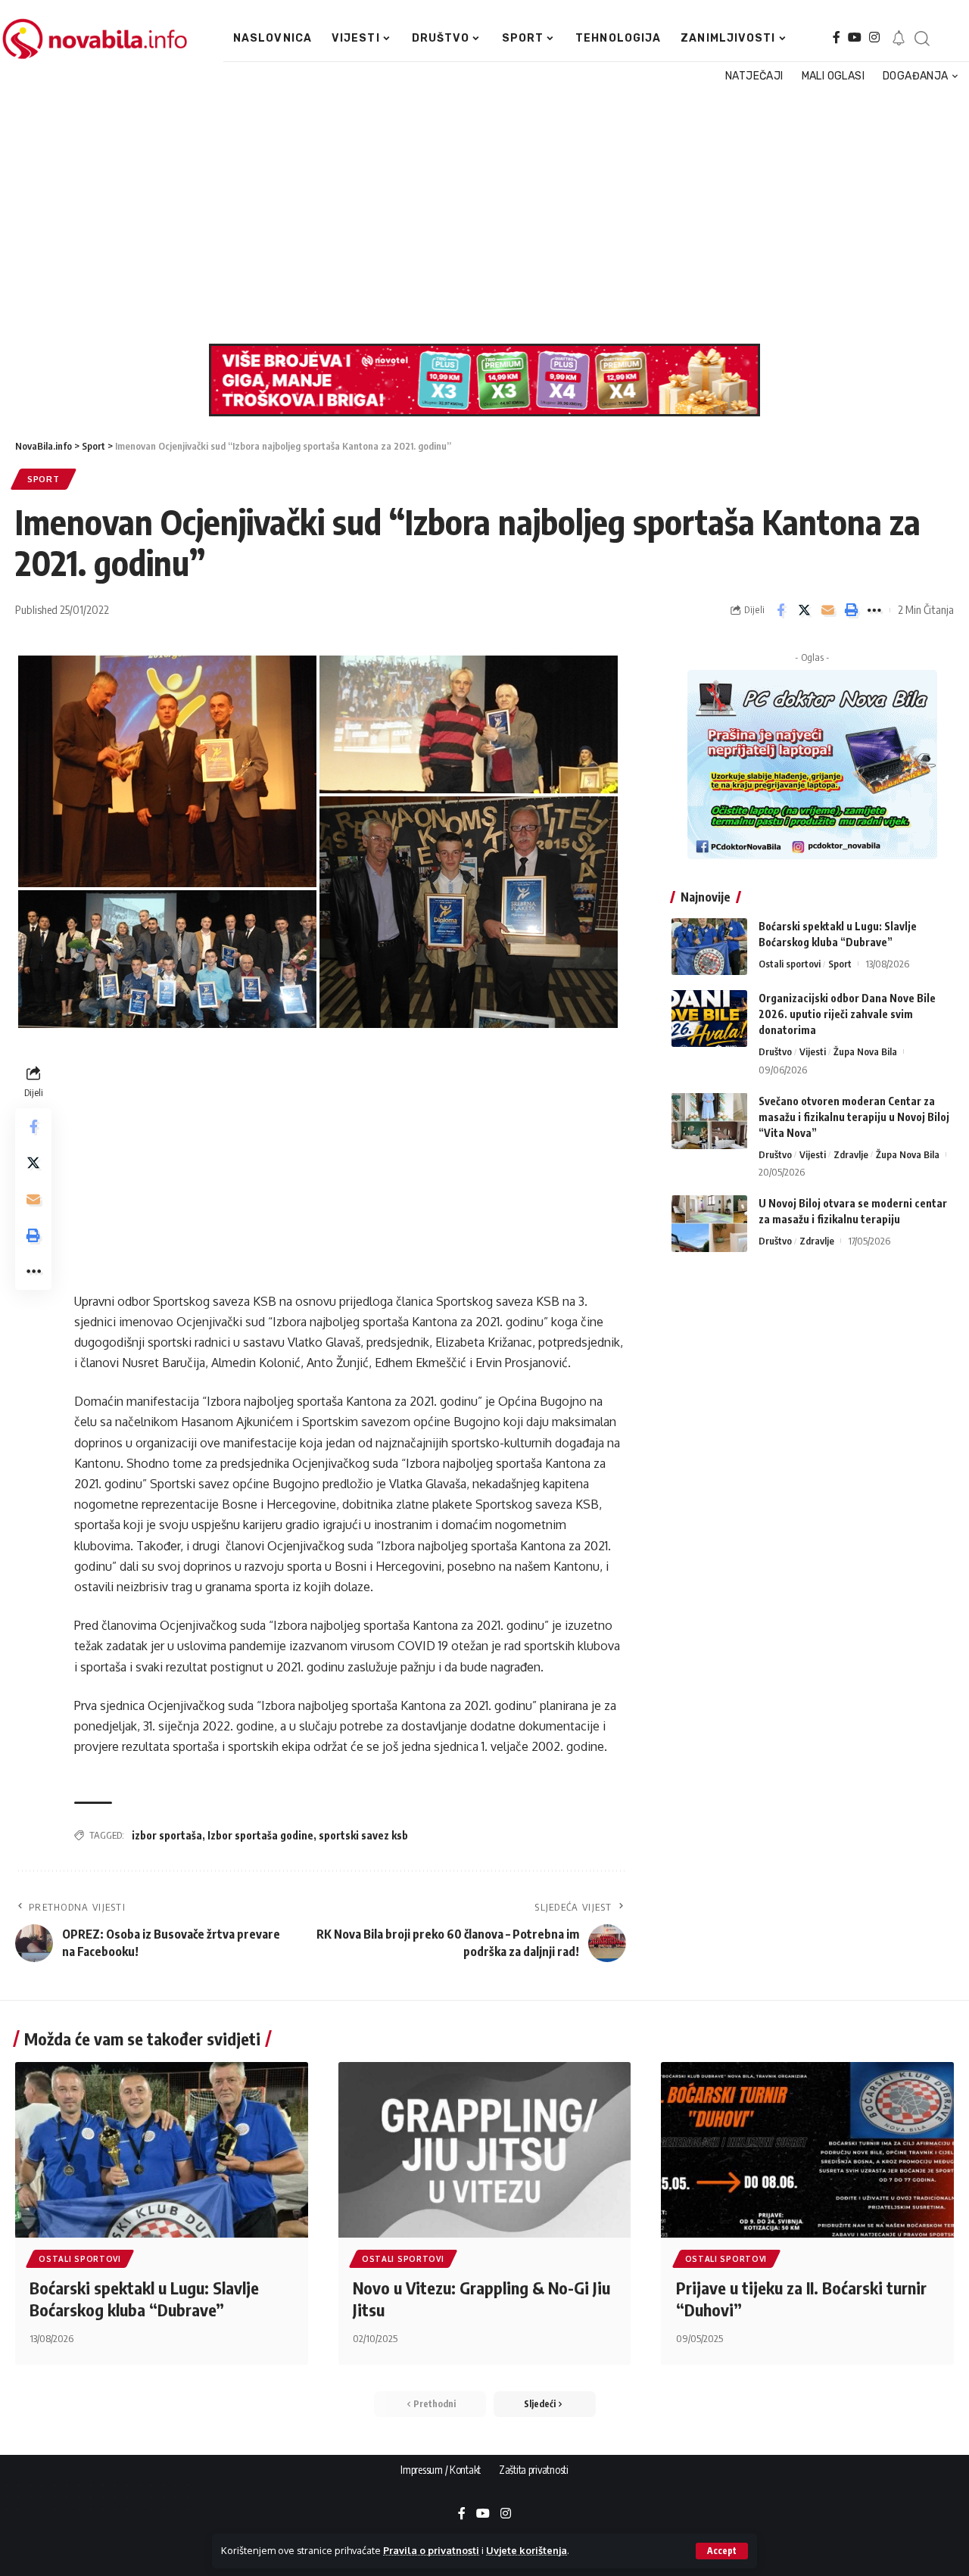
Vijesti (813, 1051)
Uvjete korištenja (527, 2550)
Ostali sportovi (790, 964)
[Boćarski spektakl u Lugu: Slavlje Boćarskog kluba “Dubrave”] (709, 947)
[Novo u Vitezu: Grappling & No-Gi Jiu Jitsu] (485, 2150)
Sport (44, 479)
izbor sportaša (167, 1835)
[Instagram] (874, 37)
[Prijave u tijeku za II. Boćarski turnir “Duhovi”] (807, 2150)
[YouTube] (855, 37)
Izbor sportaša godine (260, 1835)
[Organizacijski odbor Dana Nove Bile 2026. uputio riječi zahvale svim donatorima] (709, 1019)
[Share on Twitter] (804, 610)
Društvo (775, 1051)
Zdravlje (851, 1154)
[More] (874, 610)
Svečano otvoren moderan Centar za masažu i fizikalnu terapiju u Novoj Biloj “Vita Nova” (854, 1116)
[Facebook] (837, 37)
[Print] (851, 610)
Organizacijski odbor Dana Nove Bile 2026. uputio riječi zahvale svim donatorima (847, 1014)
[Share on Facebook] (780, 610)
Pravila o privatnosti (431, 2550)
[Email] (827, 610)
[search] (922, 39)
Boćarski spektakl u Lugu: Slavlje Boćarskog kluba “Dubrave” (144, 2299)
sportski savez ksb (363, 1835)
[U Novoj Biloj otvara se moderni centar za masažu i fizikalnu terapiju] (709, 1224)
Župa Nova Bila (865, 1051)
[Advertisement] (479, 215)
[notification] (899, 39)
